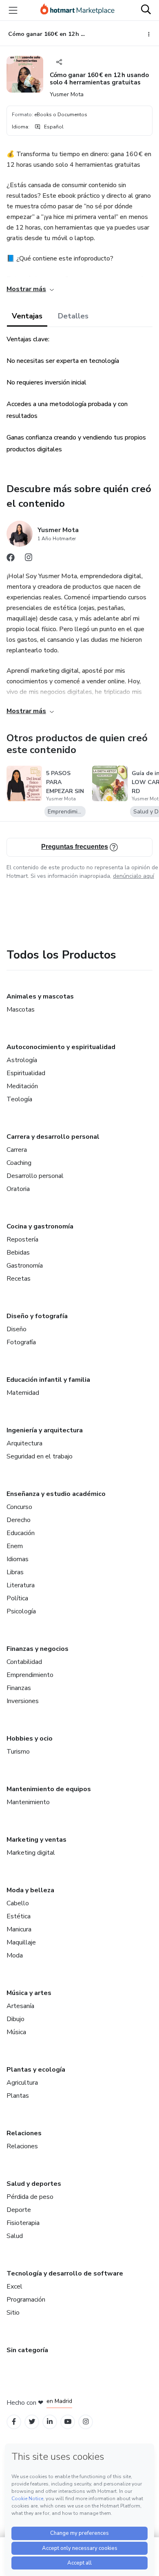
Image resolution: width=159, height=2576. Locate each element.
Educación (21, 1533)
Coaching (19, 1163)
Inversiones (23, 1701)
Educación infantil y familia (48, 1380)
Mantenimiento (28, 1802)
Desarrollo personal (35, 1176)
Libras (15, 1572)
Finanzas (19, 1688)
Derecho (19, 1520)
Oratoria (18, 1189)
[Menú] (13, 10)
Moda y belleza (30, 1890)
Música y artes (29, 1993)
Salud (15, 2236)
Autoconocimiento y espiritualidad (61, 1047)
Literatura (21, 1585)
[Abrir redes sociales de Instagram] (29, 559)
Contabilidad (24, 1662)
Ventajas (27, 316)
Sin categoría (27, 2350)
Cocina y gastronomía (40, 1226)
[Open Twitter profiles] (32, 2422)
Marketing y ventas (36, 1840)
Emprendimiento (30, 1675)
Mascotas (21, 1010)
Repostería (22, 1239)
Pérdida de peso (30, 2197)
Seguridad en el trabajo (40, 1456)
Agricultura (22, 2083)
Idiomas (18, 1559)
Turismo (18, 1752)
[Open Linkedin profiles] (50, 2422)
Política (17, 1598)
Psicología (21, 1611)
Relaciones (24, 2133)
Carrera (17, 1150)
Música (16, 2032)
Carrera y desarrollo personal (53, 1137)
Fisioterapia (23, 2223)
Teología (19, 1099)
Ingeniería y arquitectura (45, 1430)
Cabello (18, 1903)
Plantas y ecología (36, 2070)
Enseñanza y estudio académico (56, 1494)
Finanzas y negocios (38, 1649)
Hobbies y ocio (30, 1739)
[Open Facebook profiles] (14, 2422)
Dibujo (15, 2019)
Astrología (22, 1060)
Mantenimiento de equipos (49, 1789)
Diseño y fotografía (37, 1316)
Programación (26, 2300)
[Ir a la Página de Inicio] (77, 10)
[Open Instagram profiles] (86, 2422)
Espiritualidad (26, 1073)
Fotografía (21, 1342)
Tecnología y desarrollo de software (65, 2273)
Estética (19, 1916)
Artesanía (20, 2006)
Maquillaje (21, 1942)
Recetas (19, 1279)
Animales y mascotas (40, 996)
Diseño (17, 1329)
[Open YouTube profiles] (68, 2422)
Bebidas (18, 1253)
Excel (14, 2287)
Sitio (13, 2313)
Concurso (19, 1507)
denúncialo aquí (134, 876)
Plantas (18, 2096)
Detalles (73, 316)
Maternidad (23, 1393)
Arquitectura (24, 1443)
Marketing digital (31, 1853)
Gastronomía (25, 1266)
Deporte (19, 2210)
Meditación (22, 1086)
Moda (15, 1955)
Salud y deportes (34, 2184)
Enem (15, 1546)
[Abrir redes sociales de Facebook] (11, 559)
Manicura (19, 1929)
